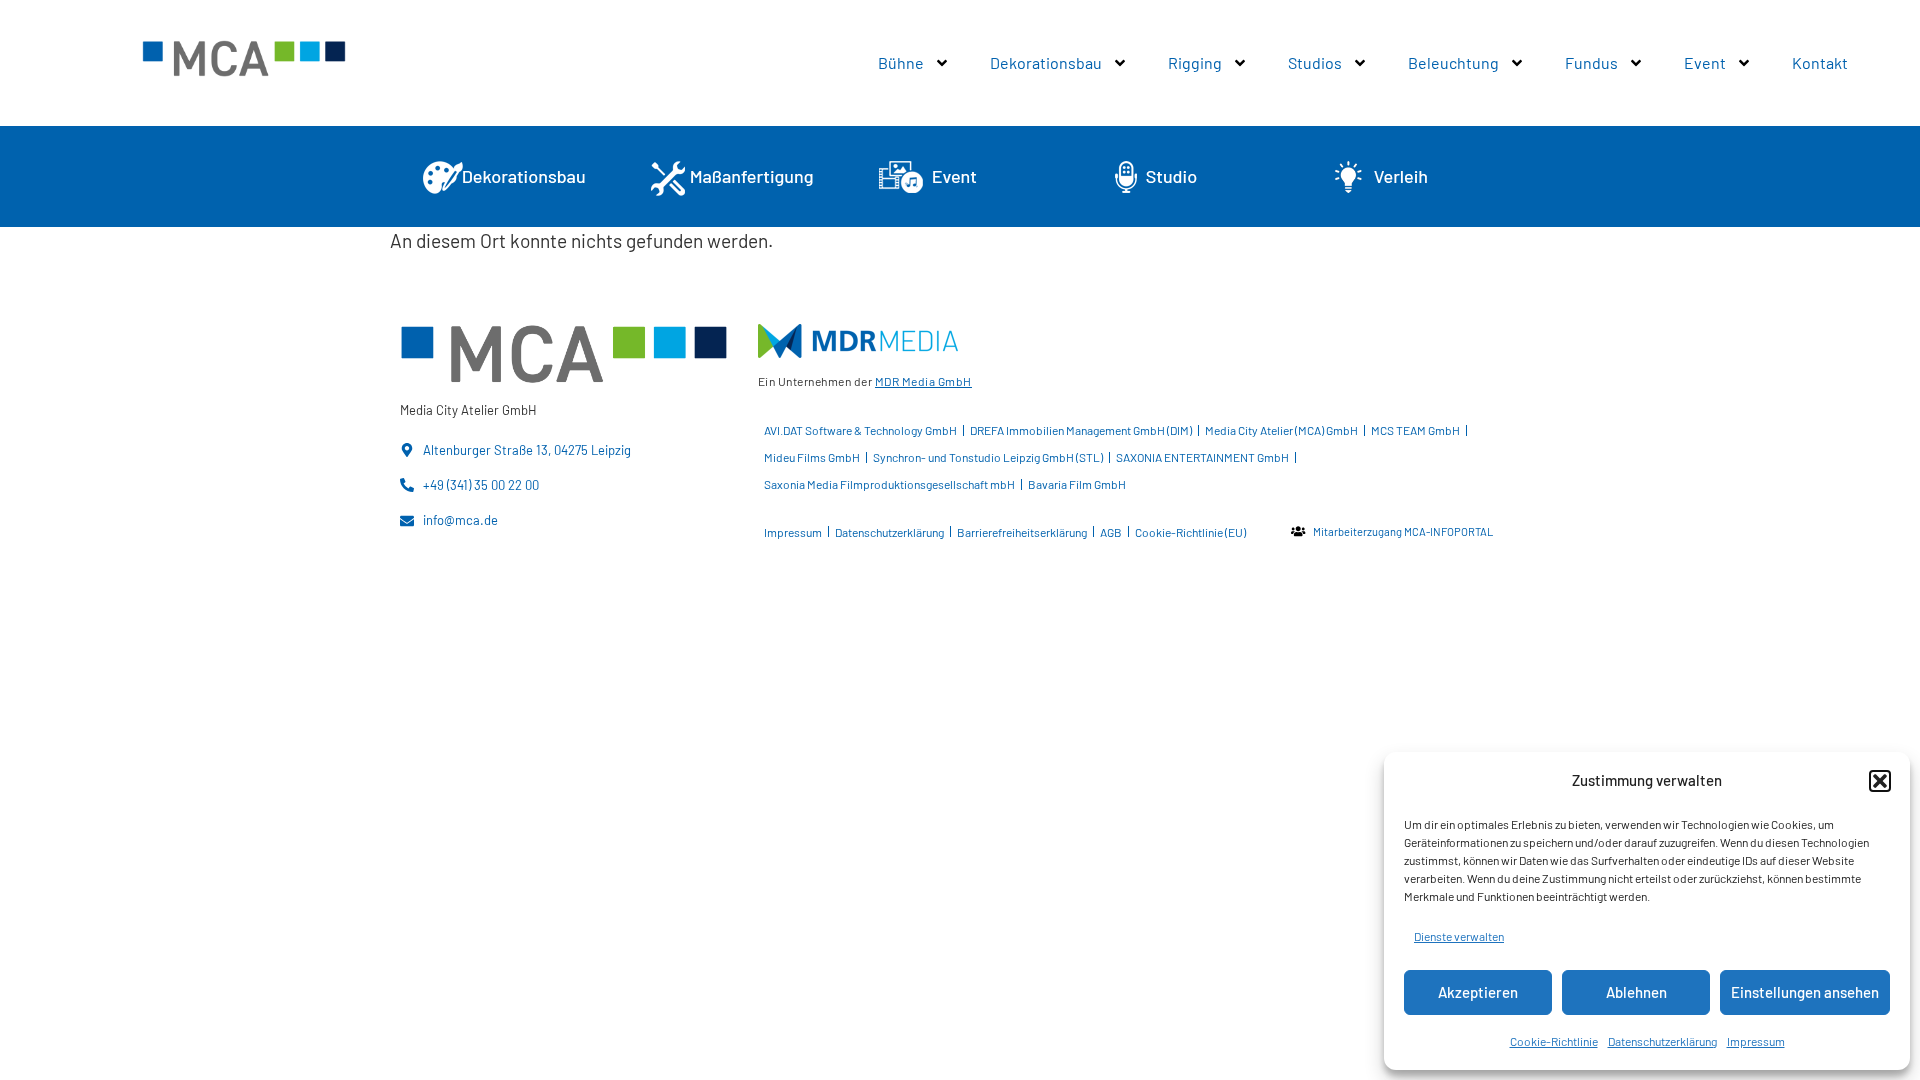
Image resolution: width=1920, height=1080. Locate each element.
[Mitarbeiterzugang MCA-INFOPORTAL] (1298, 531)
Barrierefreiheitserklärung (1022, 532)
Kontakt (1820, 62)
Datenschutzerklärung (1662, 1041)
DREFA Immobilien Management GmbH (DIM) (1081, 430)
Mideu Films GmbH (812, 457)
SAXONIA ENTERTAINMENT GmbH (1202, 457)
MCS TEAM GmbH (1415, 430)
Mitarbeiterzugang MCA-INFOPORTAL (1403, 531)
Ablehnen (1636, 992)
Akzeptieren (1478, 992)
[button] (1880, 781)
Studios (1315, 62)
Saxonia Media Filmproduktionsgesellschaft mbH (889, 484)
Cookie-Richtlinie (1554, 1041)
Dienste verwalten (1459, 936)
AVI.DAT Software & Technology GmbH (860, 430)
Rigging (1195, 62)
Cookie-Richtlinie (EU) (1190, 532)
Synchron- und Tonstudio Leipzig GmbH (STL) (988, 457)
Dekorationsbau (1046, 62)
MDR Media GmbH (923, 381)
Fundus (1591, 62)
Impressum (1756, 1041)
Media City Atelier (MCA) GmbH (1281, 430)
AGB (1111, 532)
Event (1705, 62)
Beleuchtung (1453, 62)
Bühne (901, 62)
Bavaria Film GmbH (1077, 484)
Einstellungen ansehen (1805, 992)
